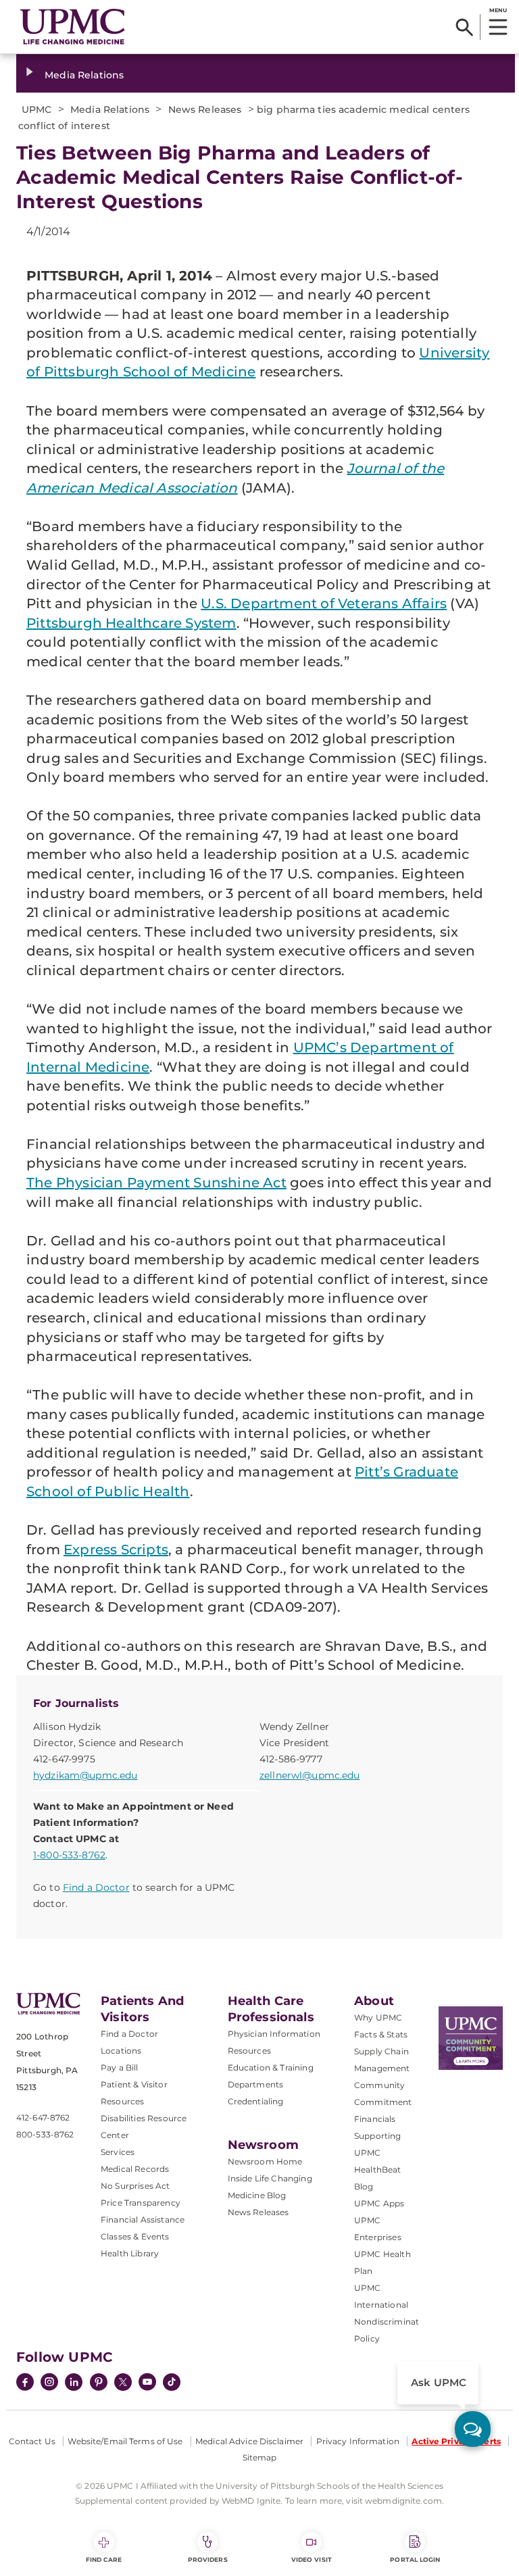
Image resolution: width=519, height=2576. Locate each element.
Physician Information (274, 2034)
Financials (375, 2119)
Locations (121, 2051)
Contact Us (32, 2441)
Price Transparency (141, 2203)
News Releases (258, 2212)
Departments (256, 2084)
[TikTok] (172, 2382)
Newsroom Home (265, 2161)
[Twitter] (123, 2382)
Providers (208, 2559)
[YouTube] (147, 2383)
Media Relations (84, 75)
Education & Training (271, 2067)
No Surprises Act (135, 2186)
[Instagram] (49, 2383)
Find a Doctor (96, 1887)
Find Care (104, 2559)
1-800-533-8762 (69, 1855)
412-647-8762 (43, 2117)
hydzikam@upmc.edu (85, 1775)
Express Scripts (116, 1550)
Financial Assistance (143, 2220)
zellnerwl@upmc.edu (310, 1775)
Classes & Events (135, 2236)
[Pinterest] (99, 2383)
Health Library (130, 2253)
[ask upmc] (473, 2429)
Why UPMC (378, 2017)
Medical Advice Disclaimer (249, 2441)
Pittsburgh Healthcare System (131, 623)
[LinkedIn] (74, 2383)
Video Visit (312, 2559)
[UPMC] (73, 27)
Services (118, 2152)
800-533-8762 (45, 2134)
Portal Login (415, 2559)
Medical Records (135, 2169)
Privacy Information (358, 2441)
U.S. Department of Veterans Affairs (324, 603)
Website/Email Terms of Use (125, 2441)
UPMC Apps (379, 2203)
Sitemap (260, 2457)
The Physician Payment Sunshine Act (156, 1183)
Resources (249, 2051)
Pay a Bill (120, 2067)
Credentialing (256, 2101)
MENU (498, 10)
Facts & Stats (381, 2034)
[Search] (465, 27)
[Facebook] (25, 2383)
